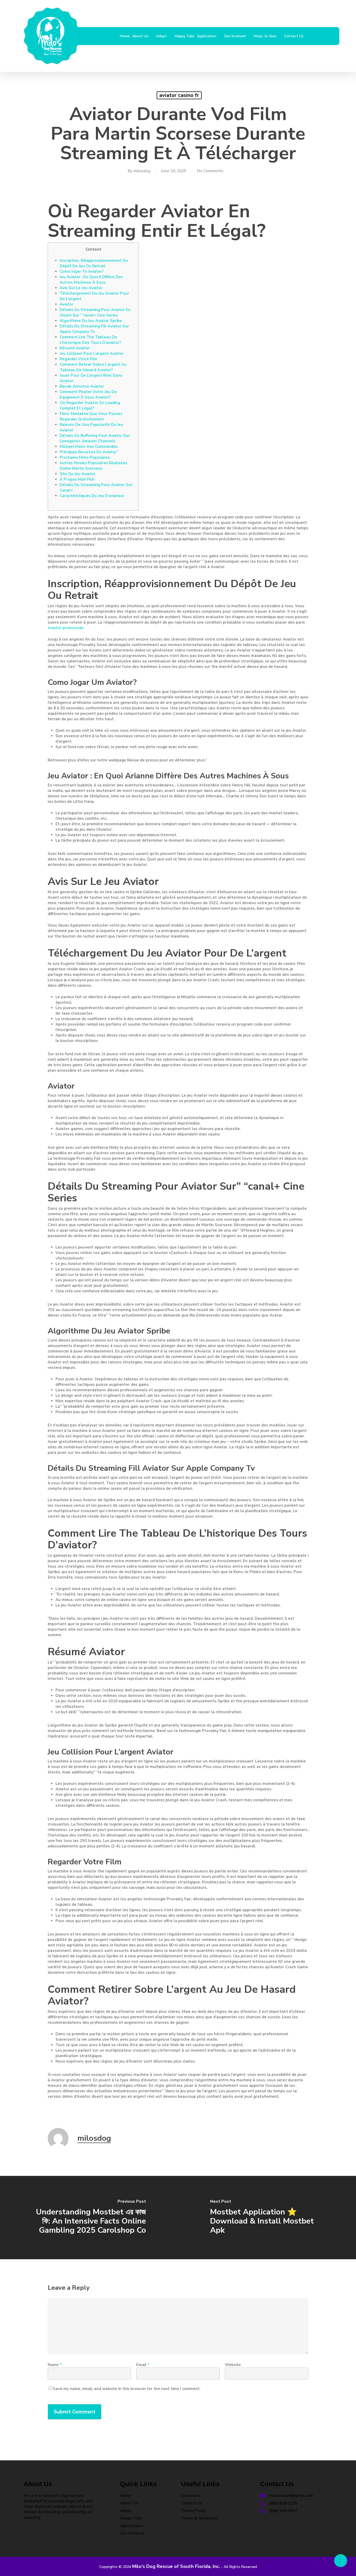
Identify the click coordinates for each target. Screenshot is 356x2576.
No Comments (210, 171)
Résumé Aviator (75, 348)
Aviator (67, 304)
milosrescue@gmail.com (290, 2496)
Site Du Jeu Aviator (78, 474)
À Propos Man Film (77, 479)
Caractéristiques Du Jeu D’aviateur (92, 496)
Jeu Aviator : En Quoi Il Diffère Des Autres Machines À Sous (91, 280)
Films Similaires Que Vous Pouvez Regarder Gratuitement (91, 416)
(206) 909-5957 (283, 2511)
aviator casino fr (179, 95)
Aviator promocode (66, 628)
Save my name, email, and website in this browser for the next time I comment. (127, 2389)
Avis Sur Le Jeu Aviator (81, 288)
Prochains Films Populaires (85, 457)
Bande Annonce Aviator (82, 386)
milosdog (142, 171)
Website (233, 2365)
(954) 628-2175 (283, 2503)
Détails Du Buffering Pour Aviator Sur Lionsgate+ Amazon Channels (95, 438)
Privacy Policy (194, 2511)
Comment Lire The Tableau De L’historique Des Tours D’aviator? (90, 340)
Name (55, 2365)
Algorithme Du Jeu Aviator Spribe (91, 321)
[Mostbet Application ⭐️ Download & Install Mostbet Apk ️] (267, 2218)
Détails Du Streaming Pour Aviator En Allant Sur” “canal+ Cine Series (95, 312)
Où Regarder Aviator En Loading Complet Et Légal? (90, 405)
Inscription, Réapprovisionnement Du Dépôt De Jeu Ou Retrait (94, 263)
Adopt (126, 2511)
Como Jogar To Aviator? (82, 271)
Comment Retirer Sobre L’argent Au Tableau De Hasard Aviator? (93, 367)
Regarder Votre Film (79, 359)
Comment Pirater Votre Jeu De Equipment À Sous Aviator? (88, 395)
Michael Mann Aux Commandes (89, 446)
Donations (191, 2496)
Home (126, 2496)
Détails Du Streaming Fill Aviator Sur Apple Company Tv (94, 329)
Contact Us (192, 2503)
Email (143, 2365)
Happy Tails (131, 2518)
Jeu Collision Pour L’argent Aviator (92, 353)
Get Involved (132, 2533)
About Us (129, 2503)
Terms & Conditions (199, 2518)
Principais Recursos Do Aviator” (89, 452)
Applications (132, 2526)
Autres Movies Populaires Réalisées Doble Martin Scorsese (93, 466)
